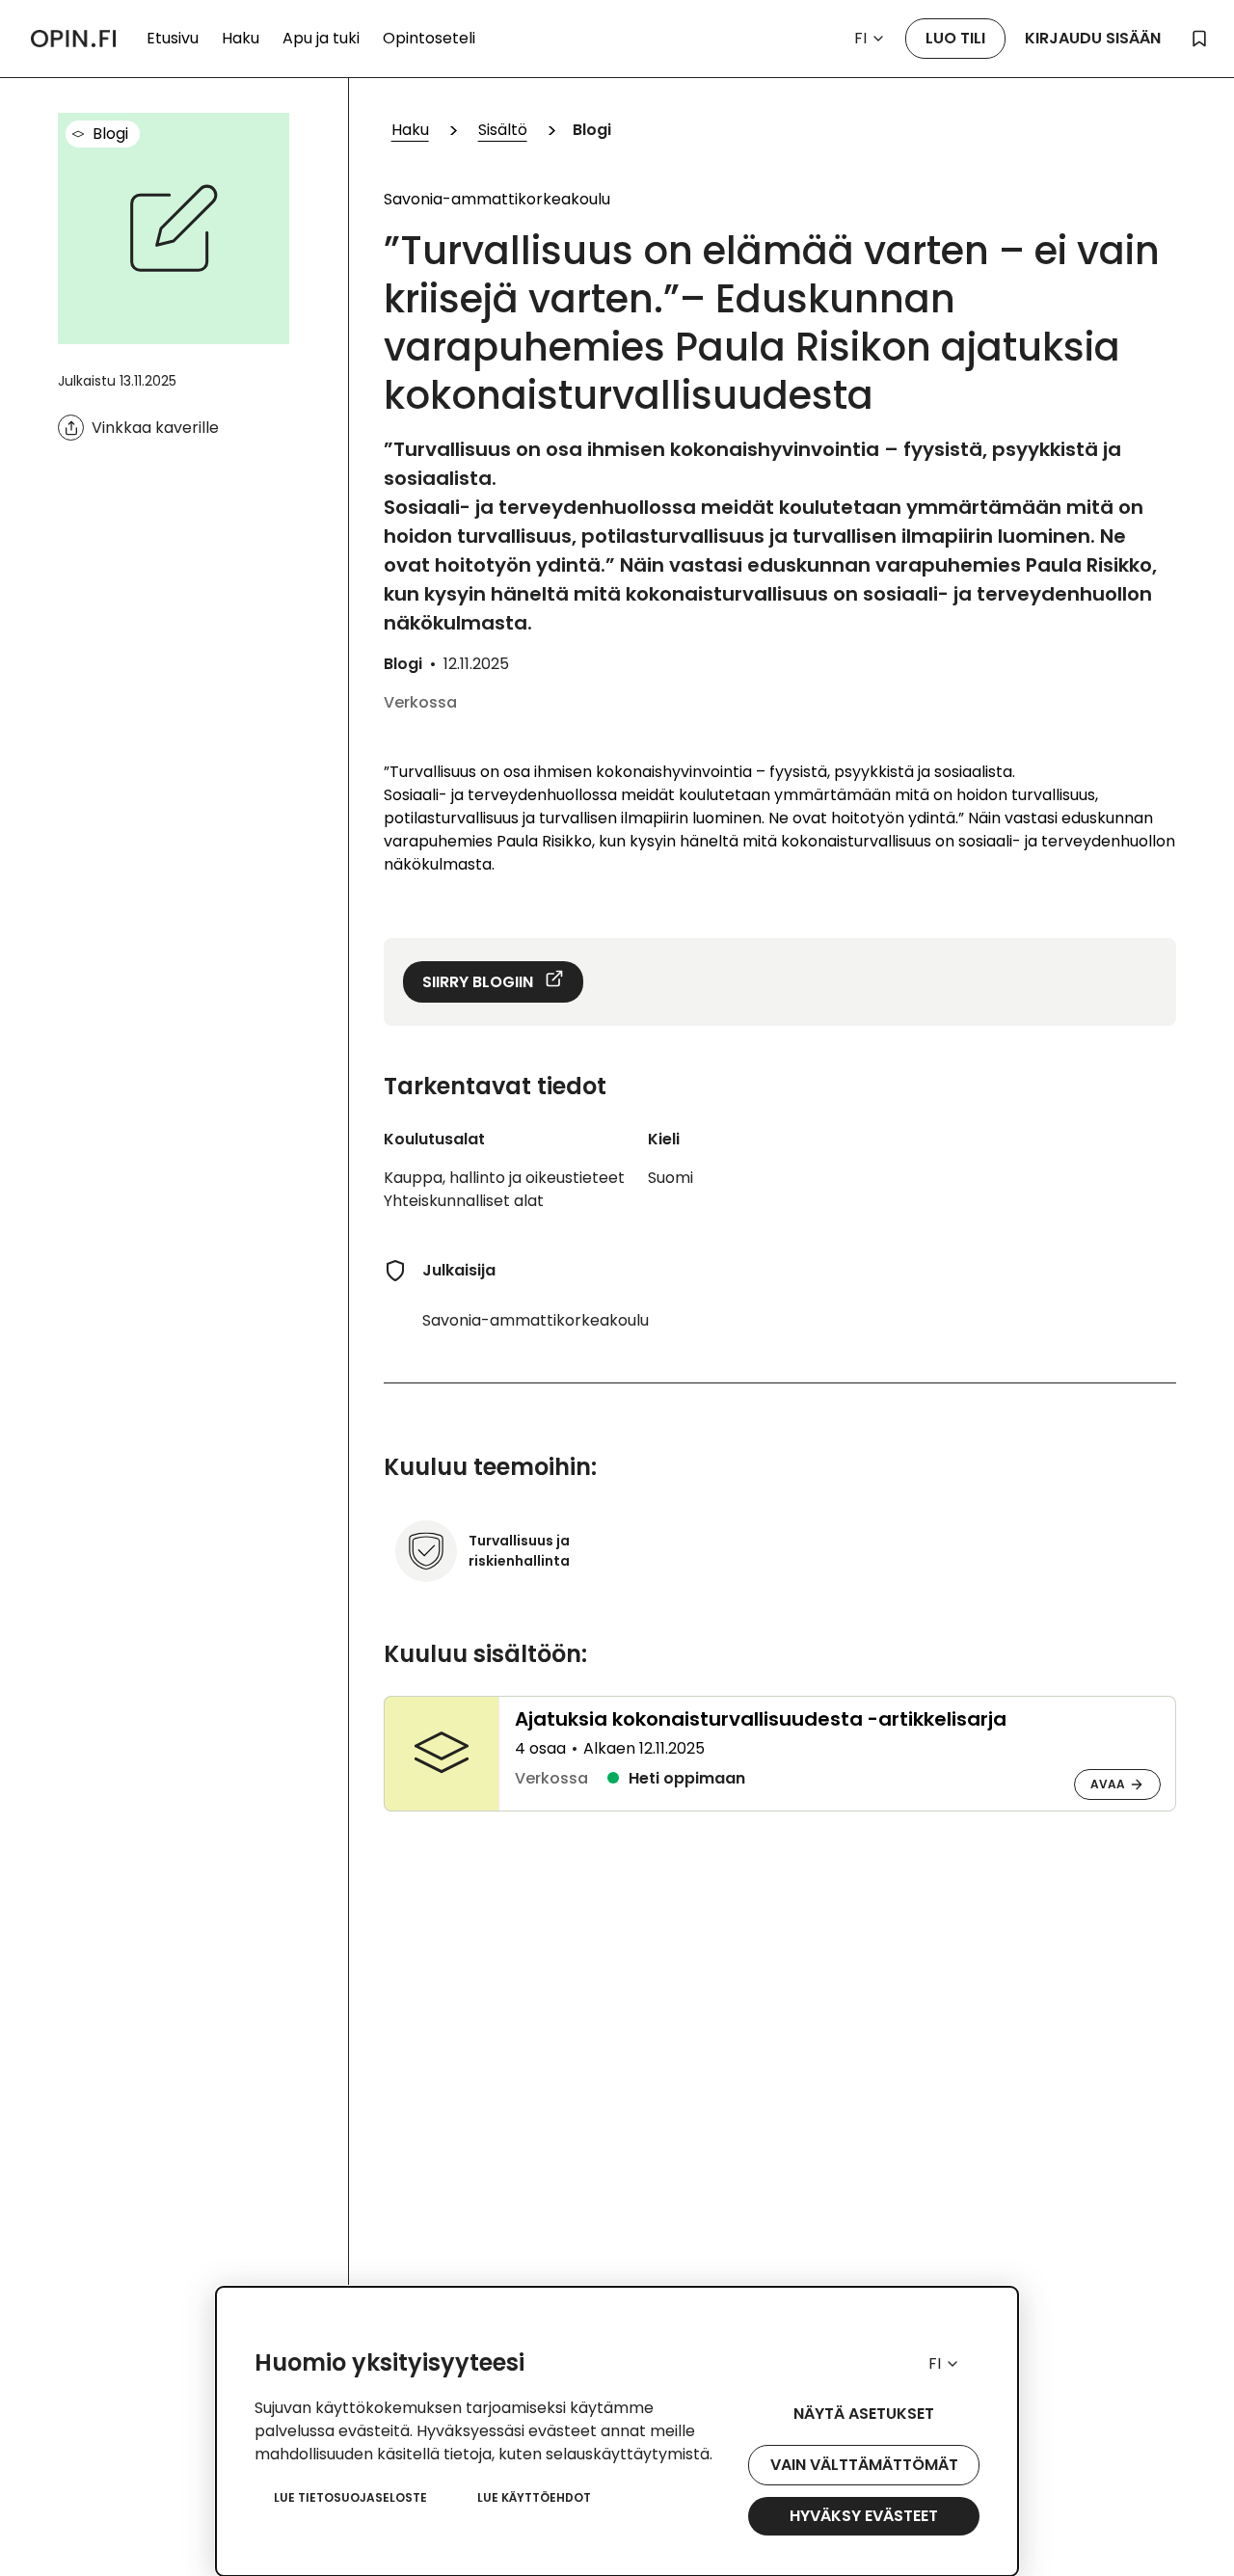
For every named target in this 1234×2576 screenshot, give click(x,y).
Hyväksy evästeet (864, 2516)
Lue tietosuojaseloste (350, 2497)
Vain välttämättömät (864, 2465)
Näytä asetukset (864, 2414)
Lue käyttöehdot (534, 2497)
